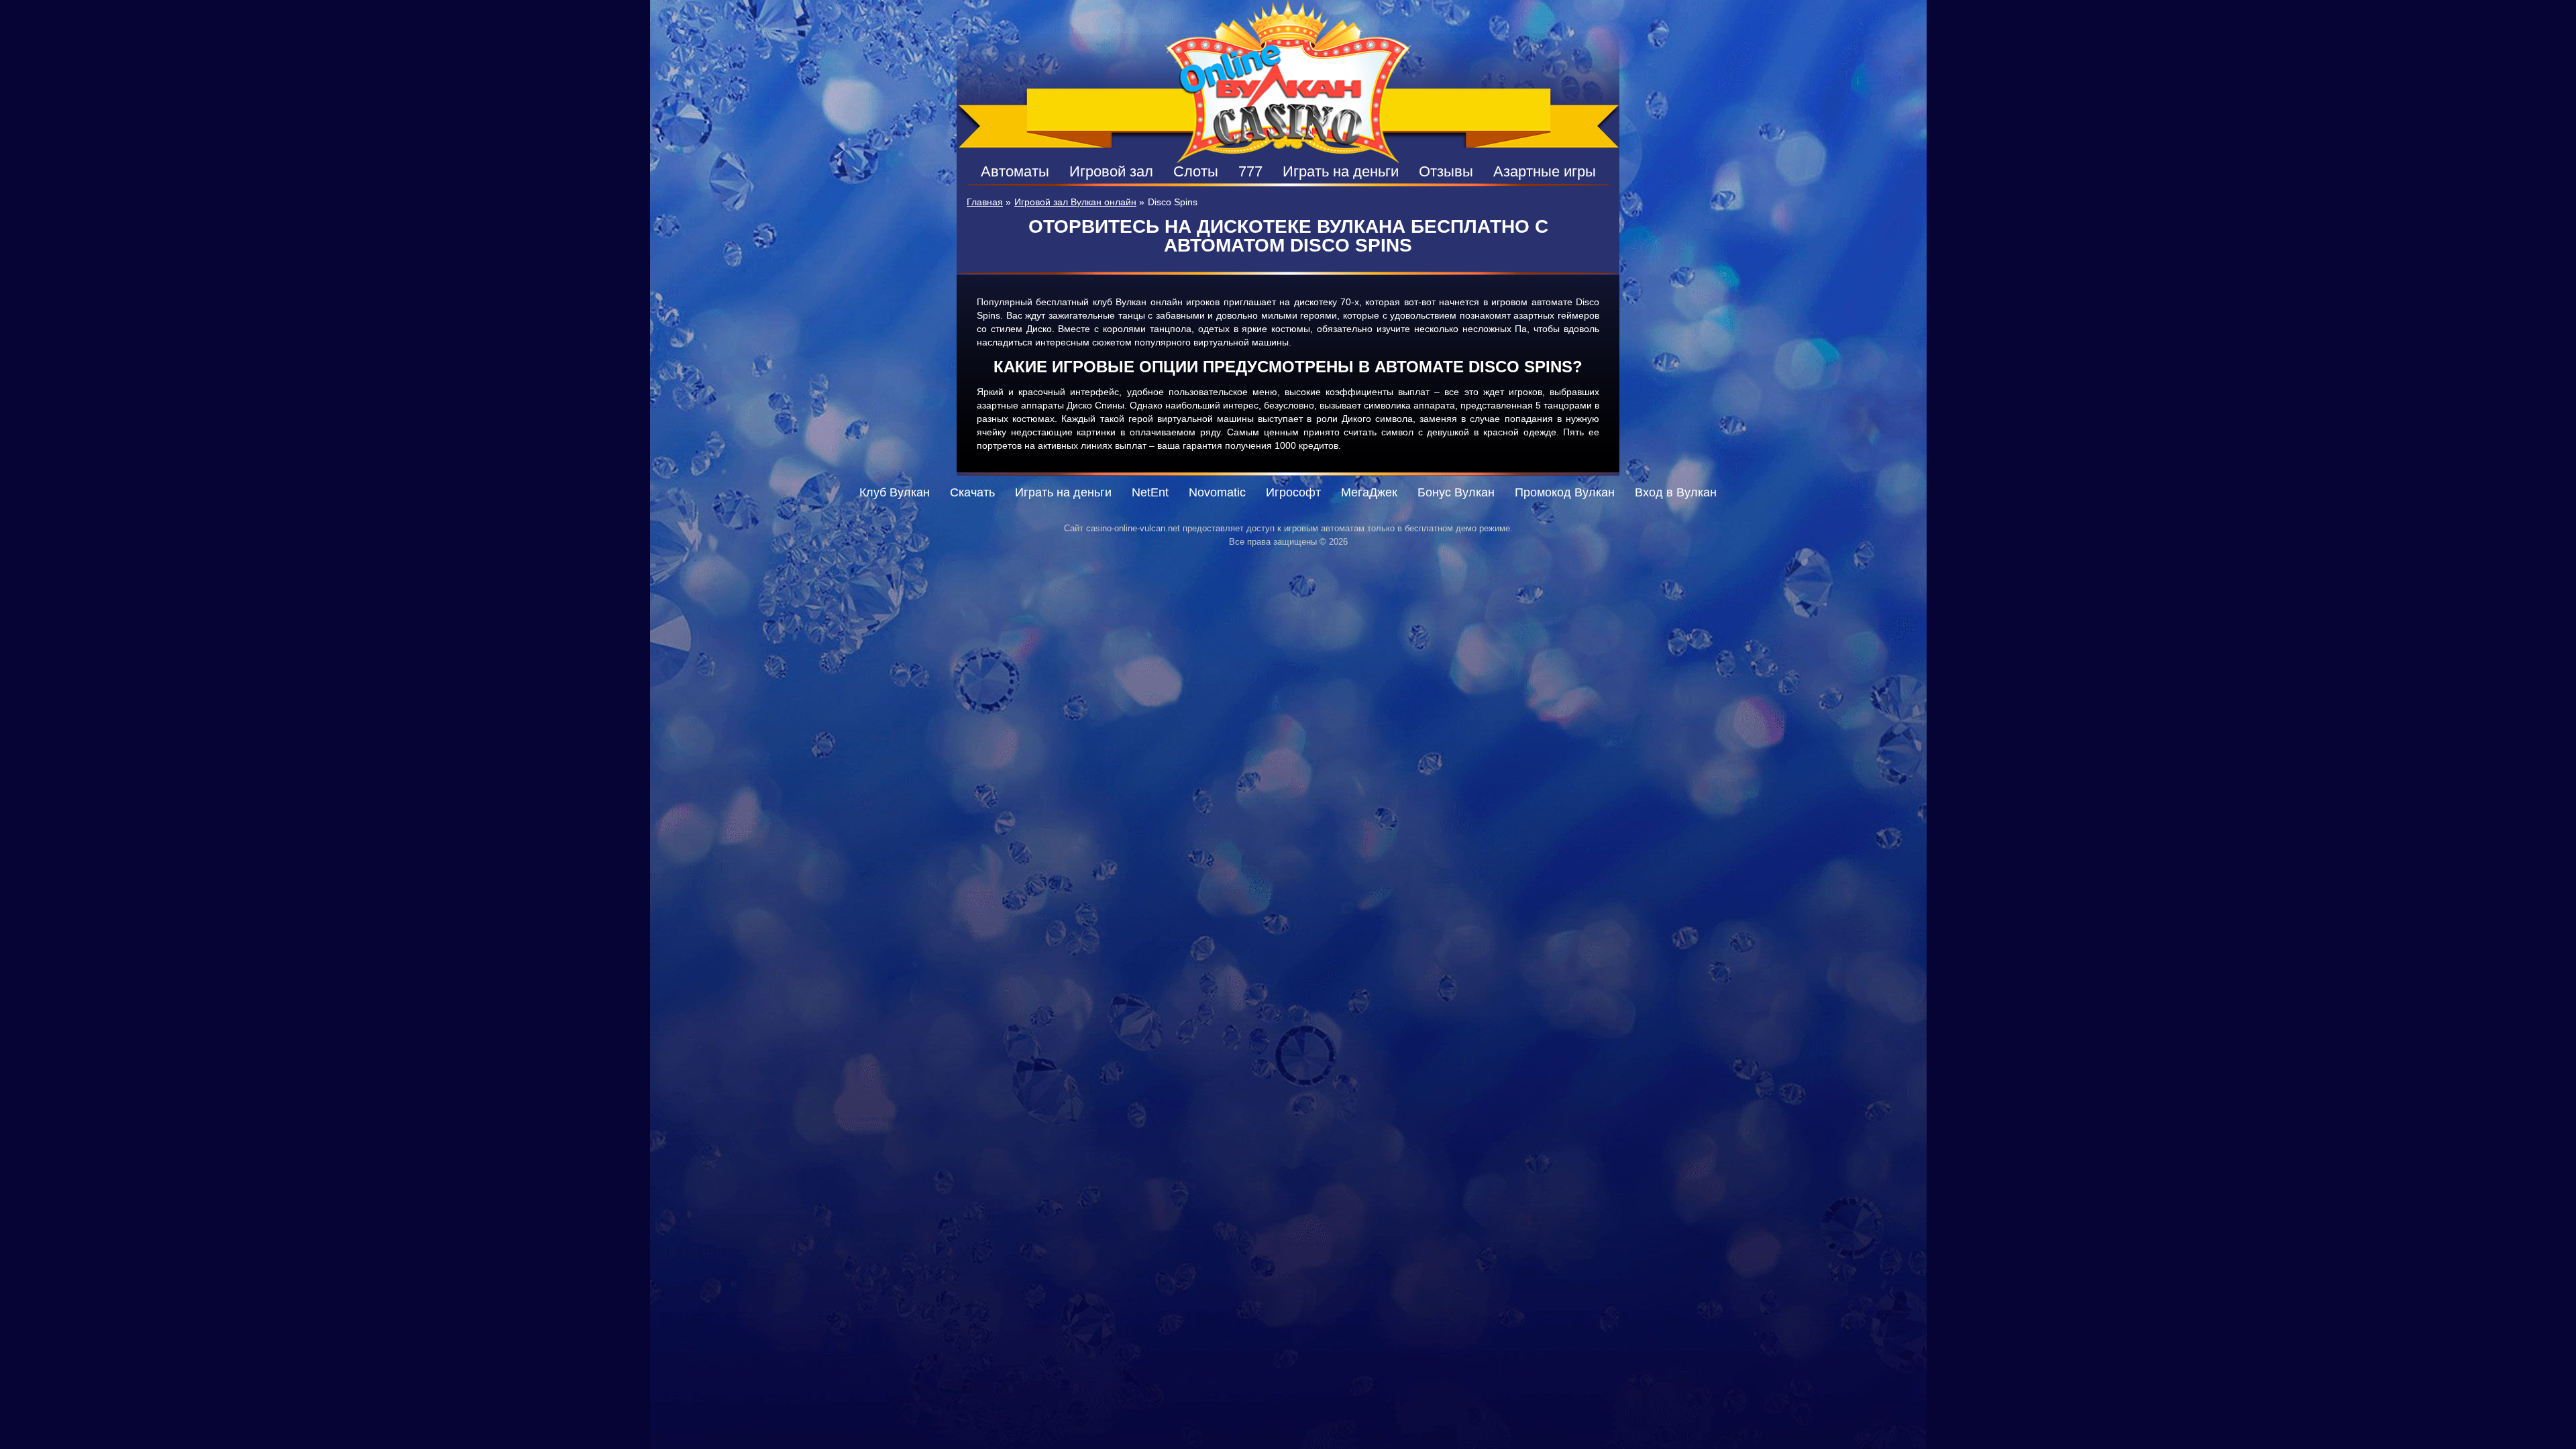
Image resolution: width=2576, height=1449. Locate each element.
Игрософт (1293, 492)
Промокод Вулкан (1565, 492)
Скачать (972, 492)
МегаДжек (1369, 492)
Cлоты (1196, 171)
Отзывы (1446, 171)
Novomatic (1217, 492)
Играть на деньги (1341, 171)
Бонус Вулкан (1456, 492)
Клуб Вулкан (895, 492)
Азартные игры (1545, 171)
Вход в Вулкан (1676, 492)
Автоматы (1015, 171)
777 (1250, 171)
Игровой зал (1111, 171)
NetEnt (1150, 492)
